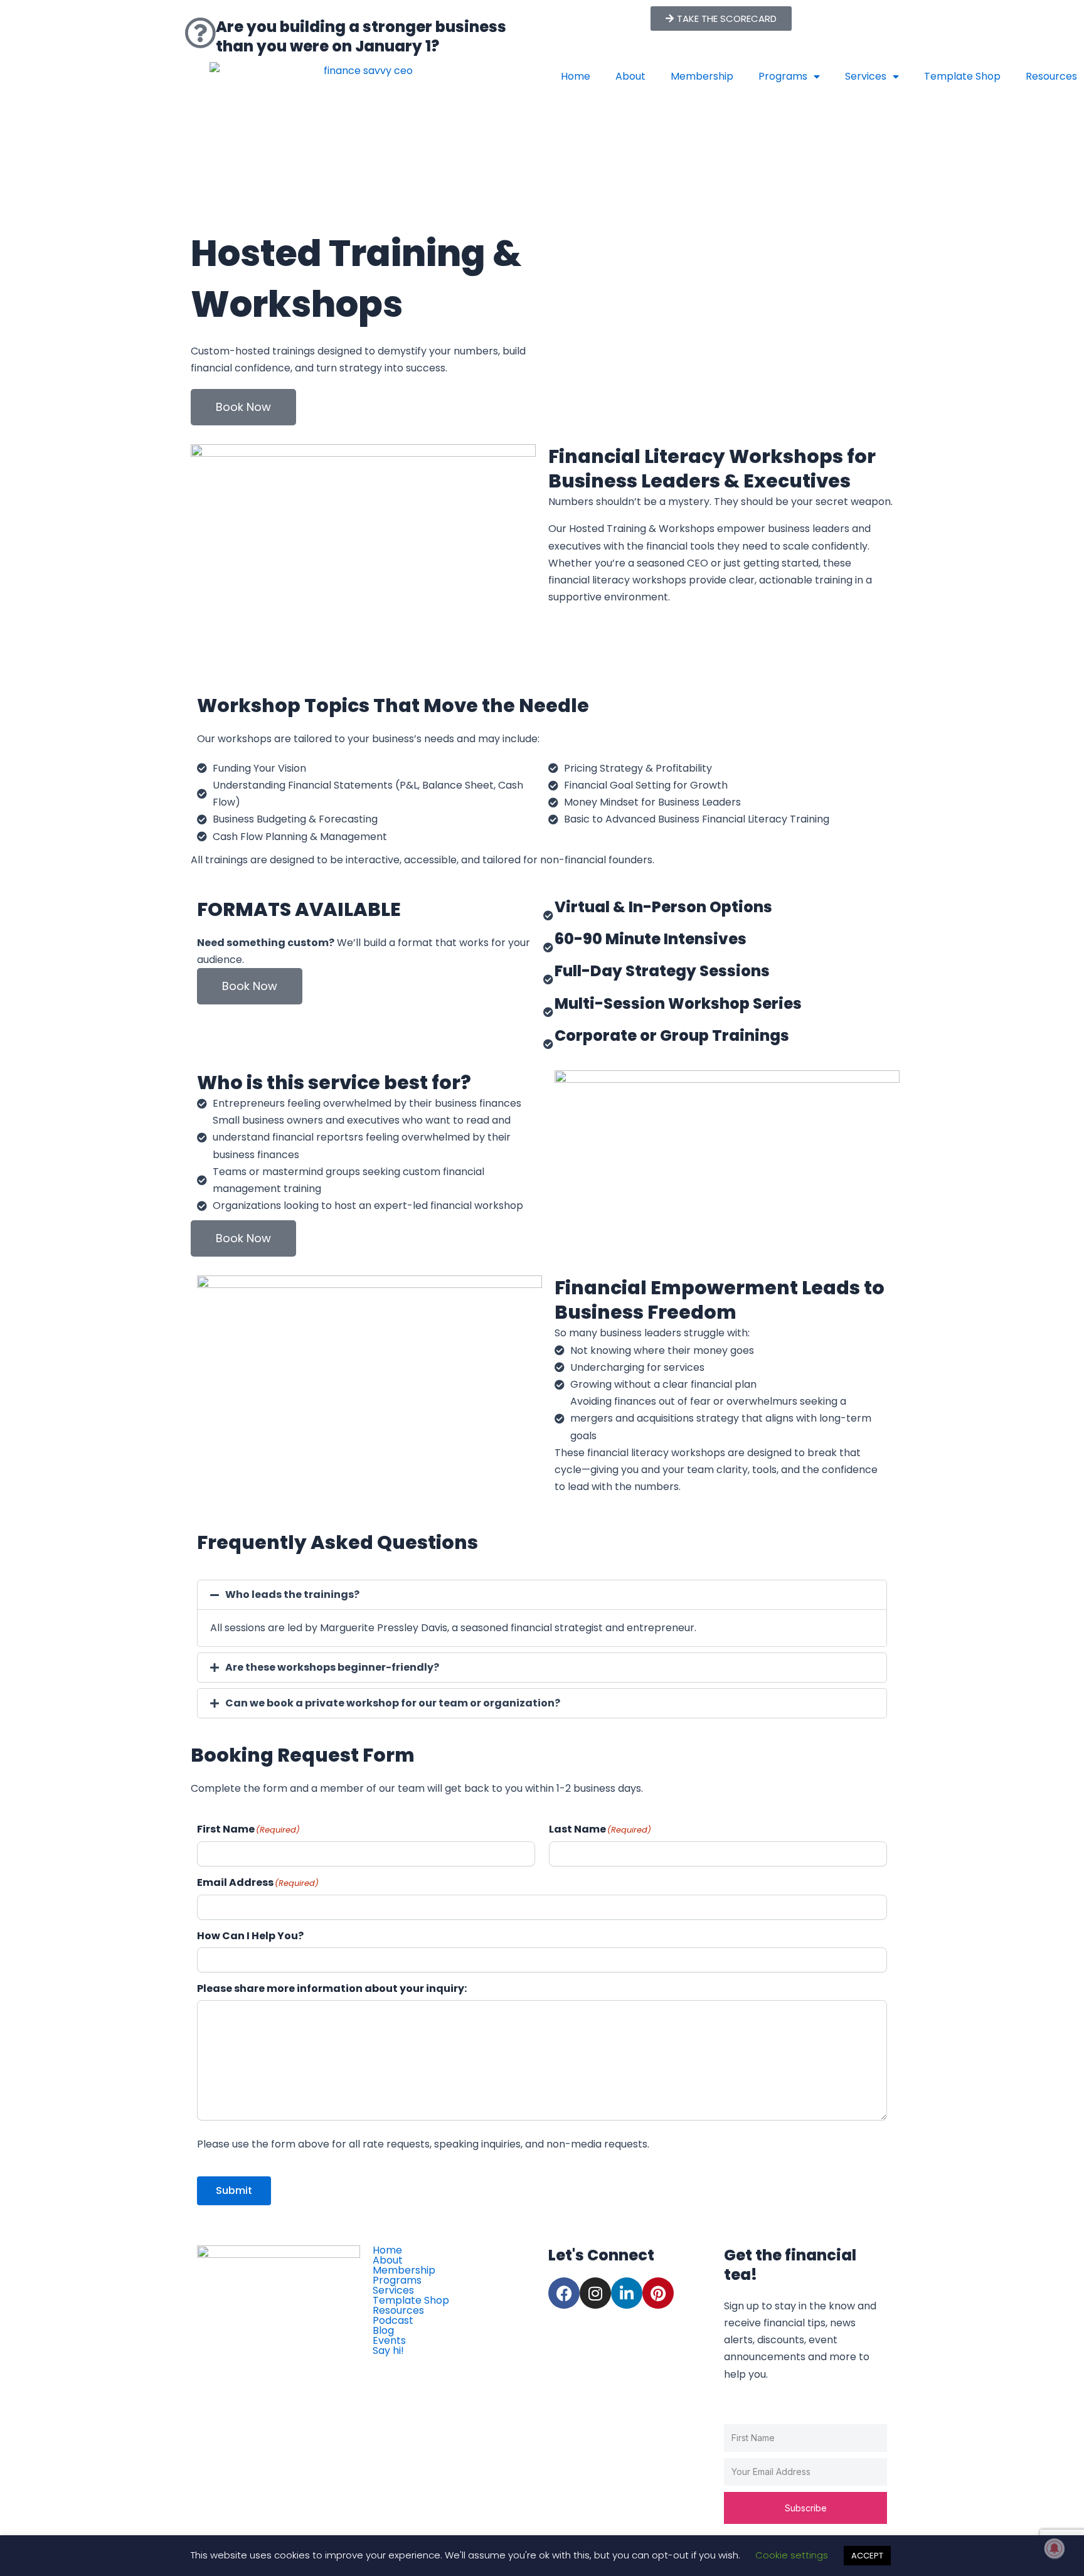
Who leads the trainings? (292, 1594)
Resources (398, 2311)
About (630, 76)
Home (576, 76)
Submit (234, 2190)
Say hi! (388, 2351)
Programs (783, 76)
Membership (702, 76)
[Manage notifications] (1055, 2548)
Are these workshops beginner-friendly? (332, 1667)
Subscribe (806, 2508)
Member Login (417, 2365)
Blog (383, 2331)
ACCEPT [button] (867, 2556)
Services (866, 76)
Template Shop (962, 76)
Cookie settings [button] (792, 2555)
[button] (542, 1595)
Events (389, 2341)
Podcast (393, 2321)
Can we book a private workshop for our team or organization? (393, 1703)
